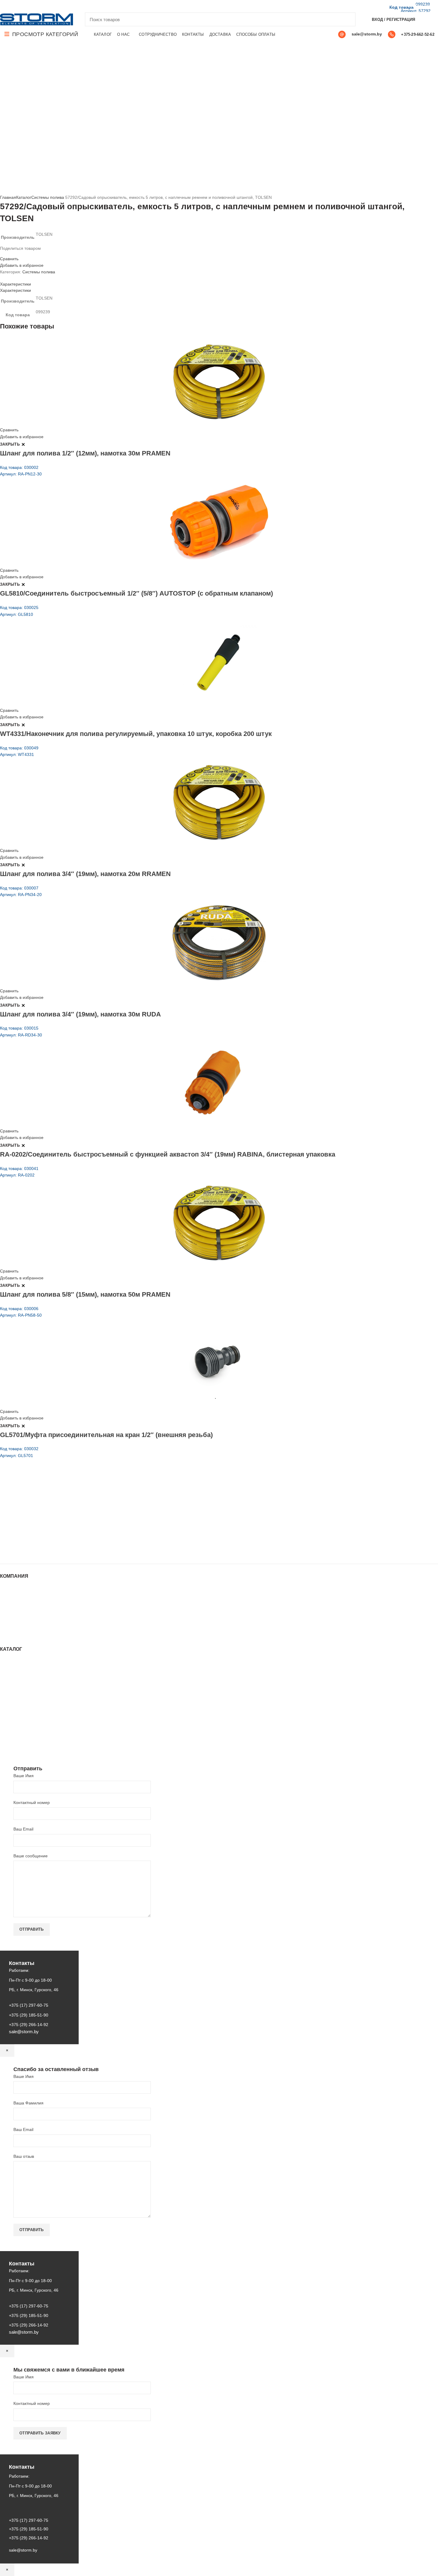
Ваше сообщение (31, 1856)
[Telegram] (38, 6)
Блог (4, 1606)
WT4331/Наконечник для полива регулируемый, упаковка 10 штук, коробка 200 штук (136, 734)
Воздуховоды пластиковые (26, 1685)
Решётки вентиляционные (25, 1679)
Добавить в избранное (22, 265)
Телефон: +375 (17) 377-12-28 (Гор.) (45, 1534)
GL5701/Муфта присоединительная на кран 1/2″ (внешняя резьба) (106, 1435)
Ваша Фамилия (28, 2103)
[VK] (31, 6)
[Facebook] (3, 6)
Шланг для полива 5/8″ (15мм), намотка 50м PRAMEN (85, 1294)
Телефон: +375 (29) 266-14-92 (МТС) (46, 1526)
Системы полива (48, 197)
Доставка (9, 1629)
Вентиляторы (13, 1723)
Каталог (24, 197)
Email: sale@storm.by (29, 1551)
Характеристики (15, 284)
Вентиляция (12, 1661)
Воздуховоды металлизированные (34, 1691)
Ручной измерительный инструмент (35, 1740)
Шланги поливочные (20, 1746)
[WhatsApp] (24, 6)
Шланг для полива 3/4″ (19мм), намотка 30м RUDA (80, 1014)
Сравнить (9, 259)
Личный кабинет (16, 1617)
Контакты (9, 1612)
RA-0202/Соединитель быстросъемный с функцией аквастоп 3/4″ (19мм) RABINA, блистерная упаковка (168, 1154)
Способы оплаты (17, 1635)
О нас (6, 1600)
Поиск (347, 19)
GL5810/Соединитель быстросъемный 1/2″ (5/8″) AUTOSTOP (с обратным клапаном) (136, 593)
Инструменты (13, 1667)
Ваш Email (23, 1829)
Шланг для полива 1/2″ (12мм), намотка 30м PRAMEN (85, 453)
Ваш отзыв (24, 2156)
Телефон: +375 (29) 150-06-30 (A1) (44, 1509)
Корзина (8, 1623)
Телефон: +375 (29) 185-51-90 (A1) (44, 1517)
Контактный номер (32, 1802)
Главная (8, 197)
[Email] (10, 6)
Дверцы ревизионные (21, 1729)
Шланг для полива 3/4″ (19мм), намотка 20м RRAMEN (85, 874)
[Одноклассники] (17, 6)
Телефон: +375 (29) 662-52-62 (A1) (44, 1501)
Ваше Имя (24, 1776)
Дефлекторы (12, 1696)
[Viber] (45, 6)
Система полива (16, 1673)
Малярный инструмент (22, 1735)
